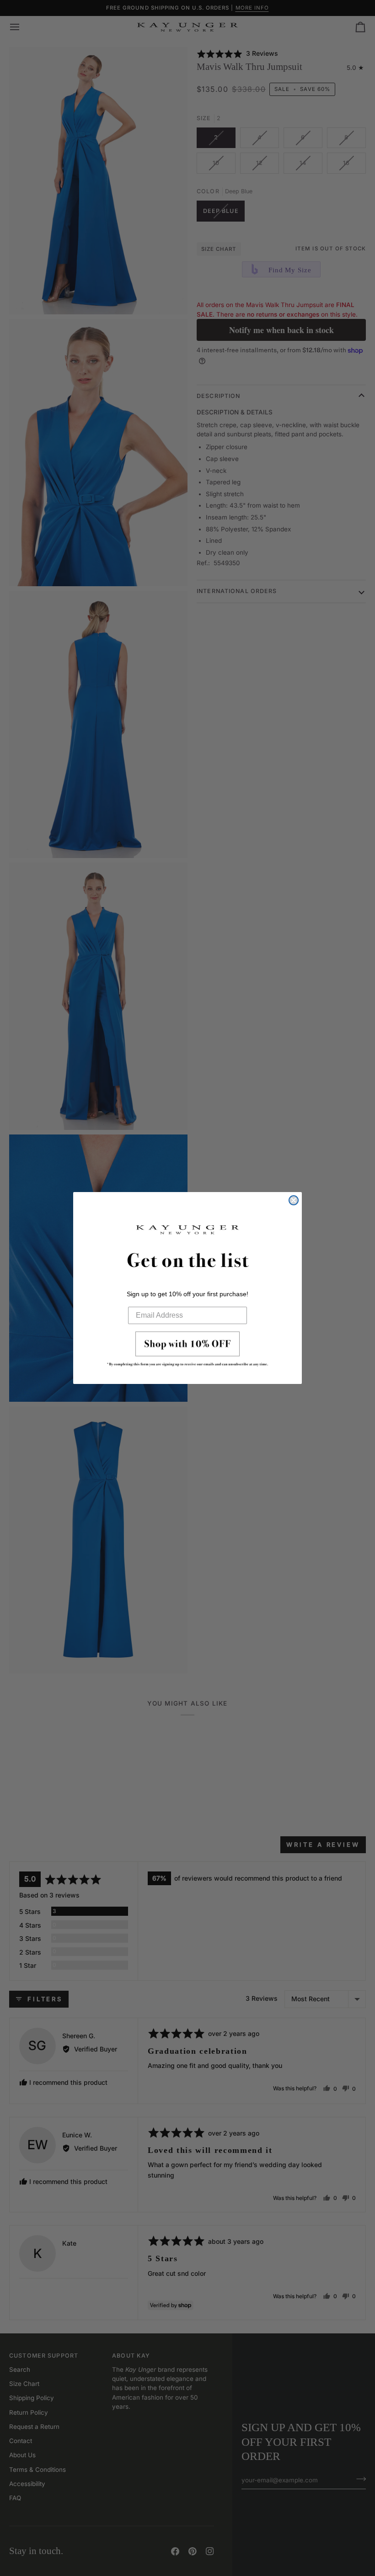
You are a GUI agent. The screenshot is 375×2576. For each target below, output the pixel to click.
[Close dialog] (294, 1200)
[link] (187, 1352)
